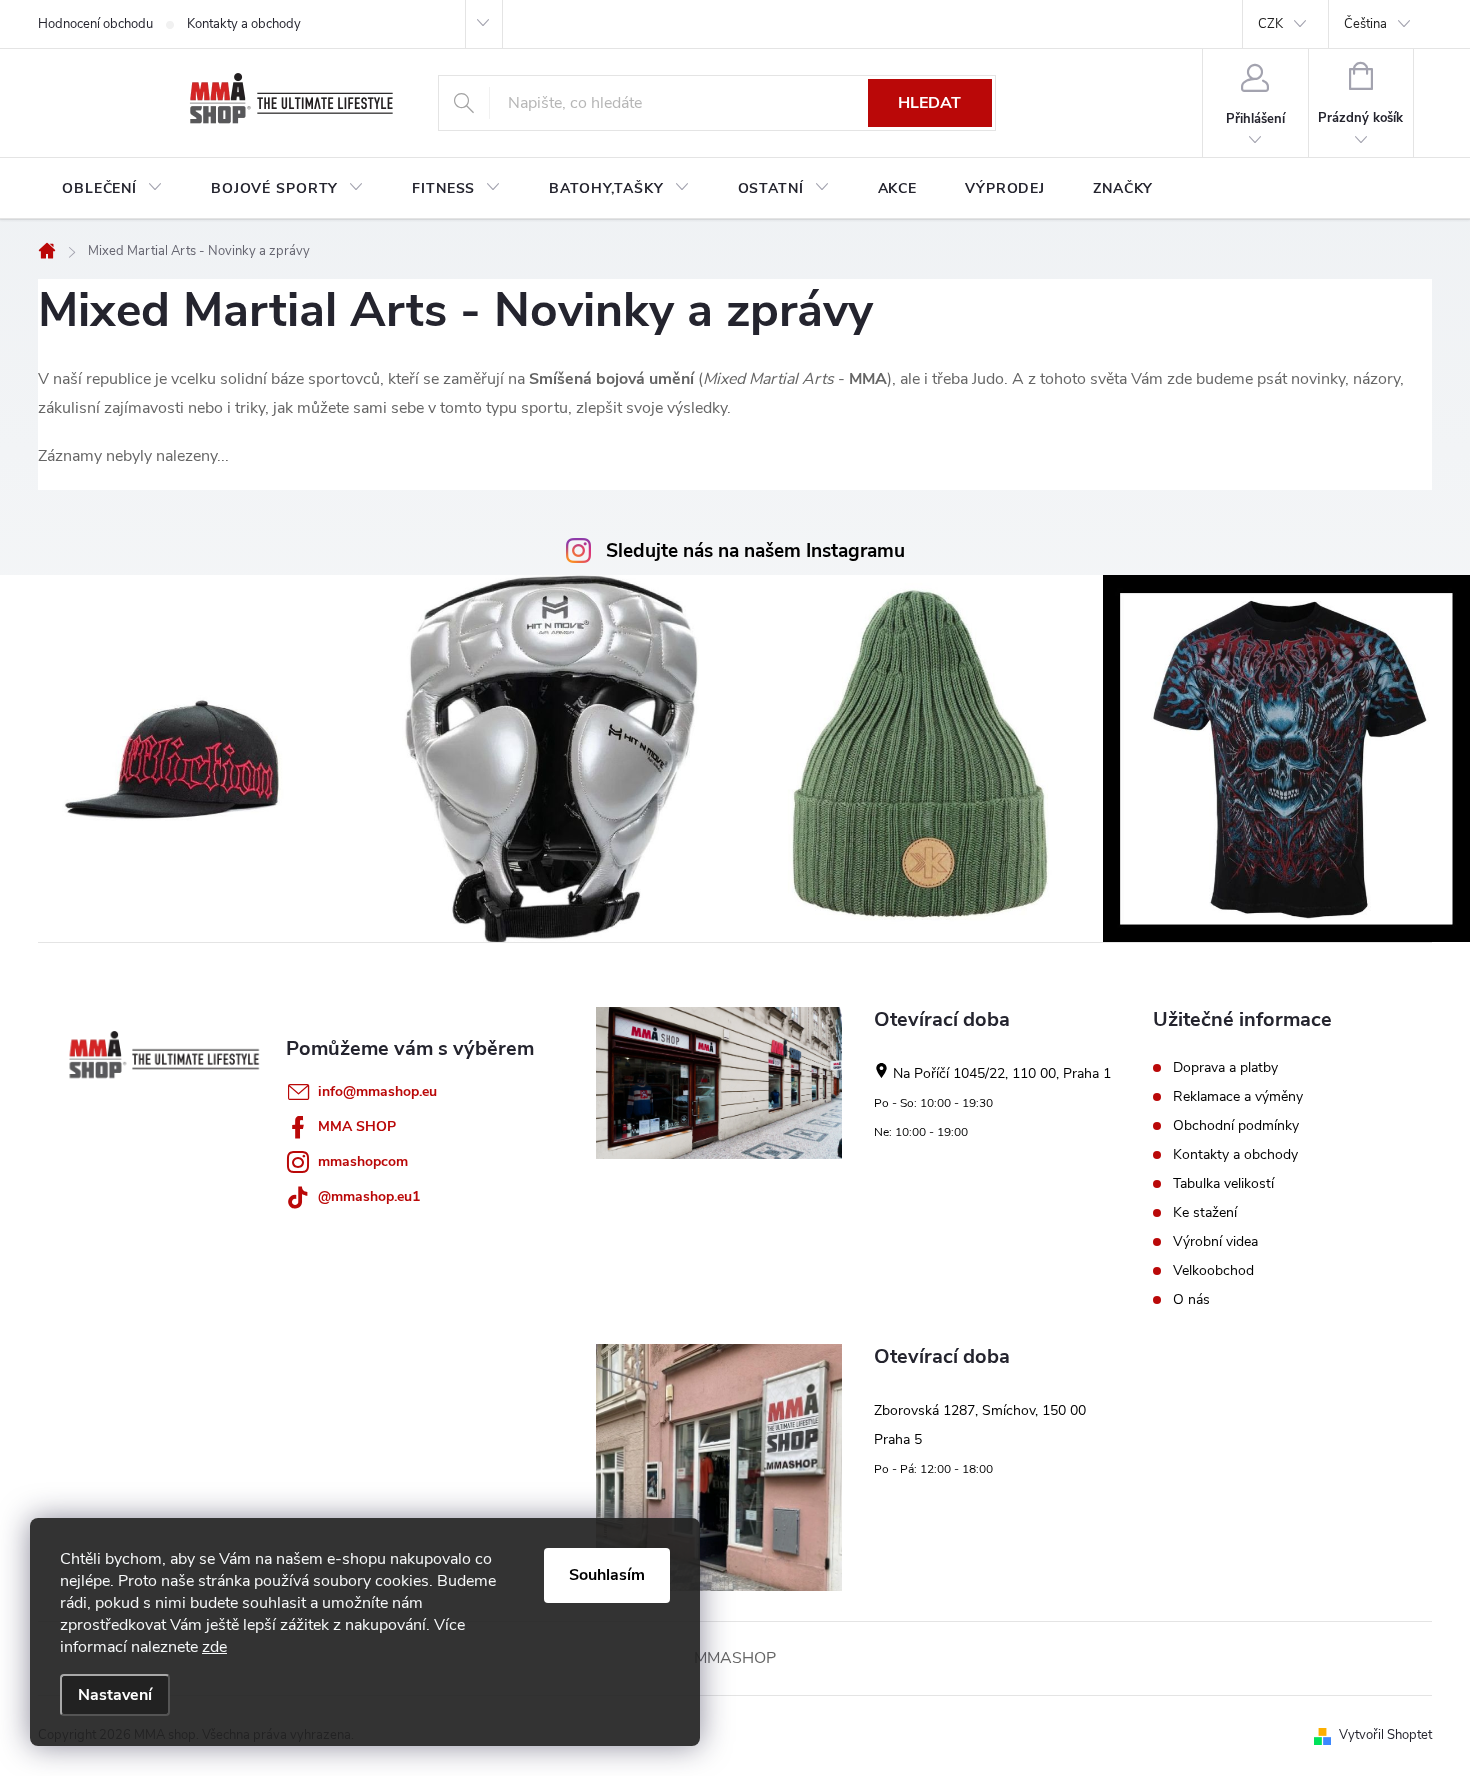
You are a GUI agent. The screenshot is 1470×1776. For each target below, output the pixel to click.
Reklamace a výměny (1238, 1097)
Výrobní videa (1215, 1242)
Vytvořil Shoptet (1385, 1735)
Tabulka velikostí (1223, 1184)
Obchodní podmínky (1236, 1126)
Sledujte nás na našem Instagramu (755, 551)
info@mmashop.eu (377, 1091)
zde (214, 1647)
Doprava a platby (1225, 1068)
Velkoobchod (1213, 1271)
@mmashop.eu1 (369, 1196)
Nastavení (115, 1695)
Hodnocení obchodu (95, 24)
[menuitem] (112, 189)
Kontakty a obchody (244, 24)
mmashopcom (363, 1161)
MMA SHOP (357, 1126)
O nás (1191, 1300)
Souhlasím (607, 1575)
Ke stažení (1205, 1213)
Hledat (929, 103)
